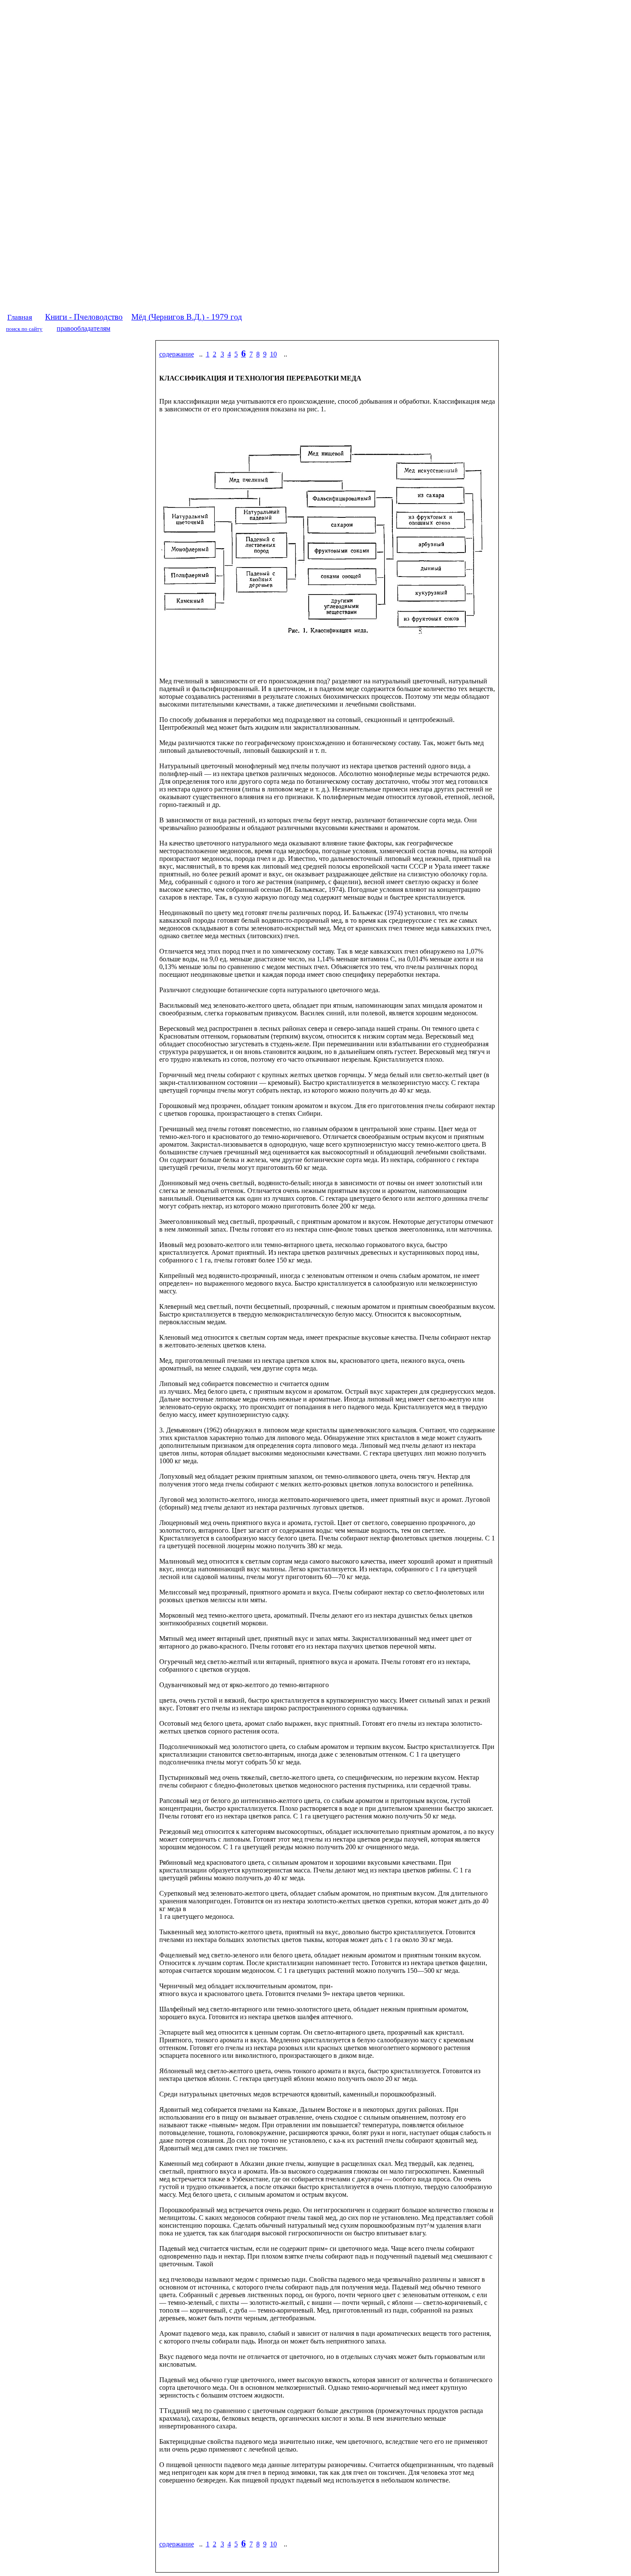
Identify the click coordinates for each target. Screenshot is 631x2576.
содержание (177, 354)
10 (273, 354)
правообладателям (83, 328)
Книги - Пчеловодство (84, 317)
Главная (20, 317)
